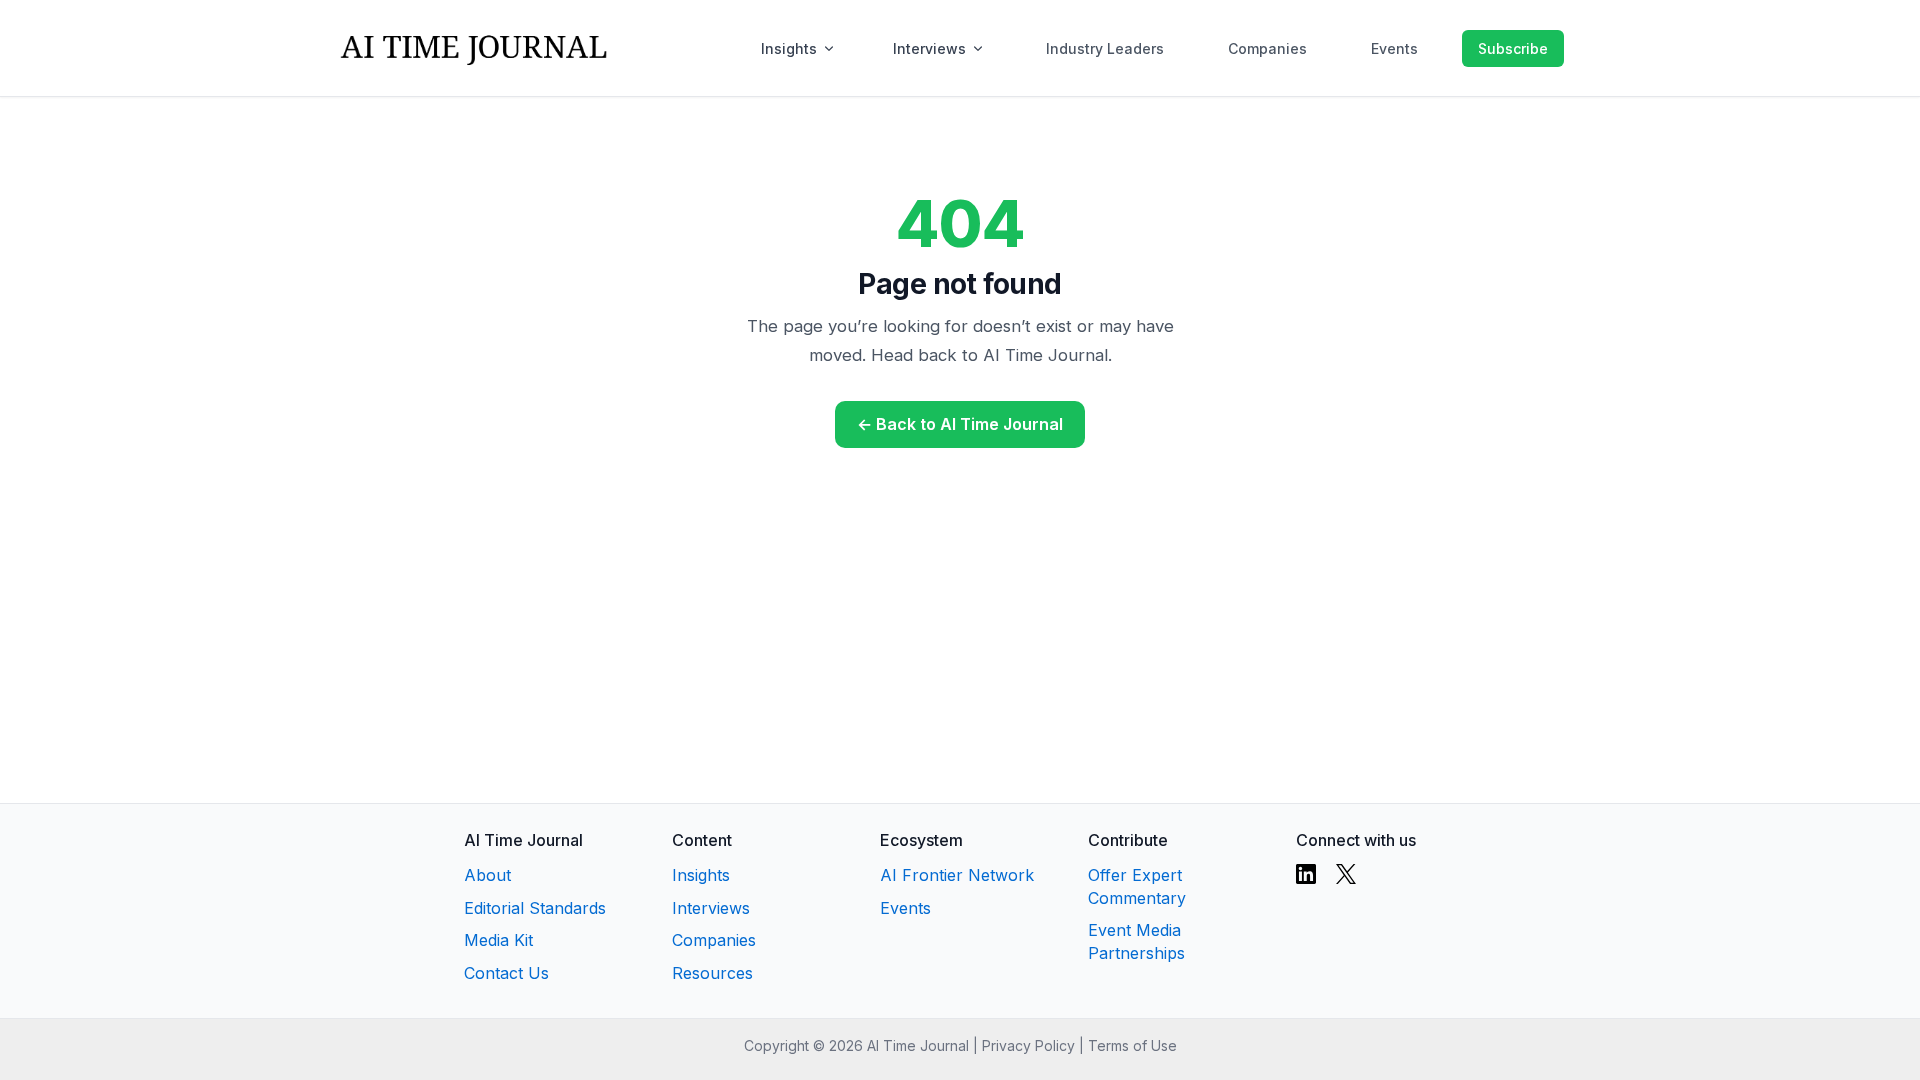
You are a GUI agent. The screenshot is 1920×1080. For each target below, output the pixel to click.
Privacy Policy (1028, 1045)
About (487, 875)
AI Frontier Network (957, 875)
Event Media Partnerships (1136, 941)
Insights (789, 48)
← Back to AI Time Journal (960, 424)
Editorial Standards (535, 908)
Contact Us (506, 973)
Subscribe (1513, 48)
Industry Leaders (1105, 48)
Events (1394, 48)
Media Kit (498, 940)
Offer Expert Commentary (1137, 886)
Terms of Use (1132, 1045)
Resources (712, 973)
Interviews (929, 48)
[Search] (1442, 48)
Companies (1267, 48)
